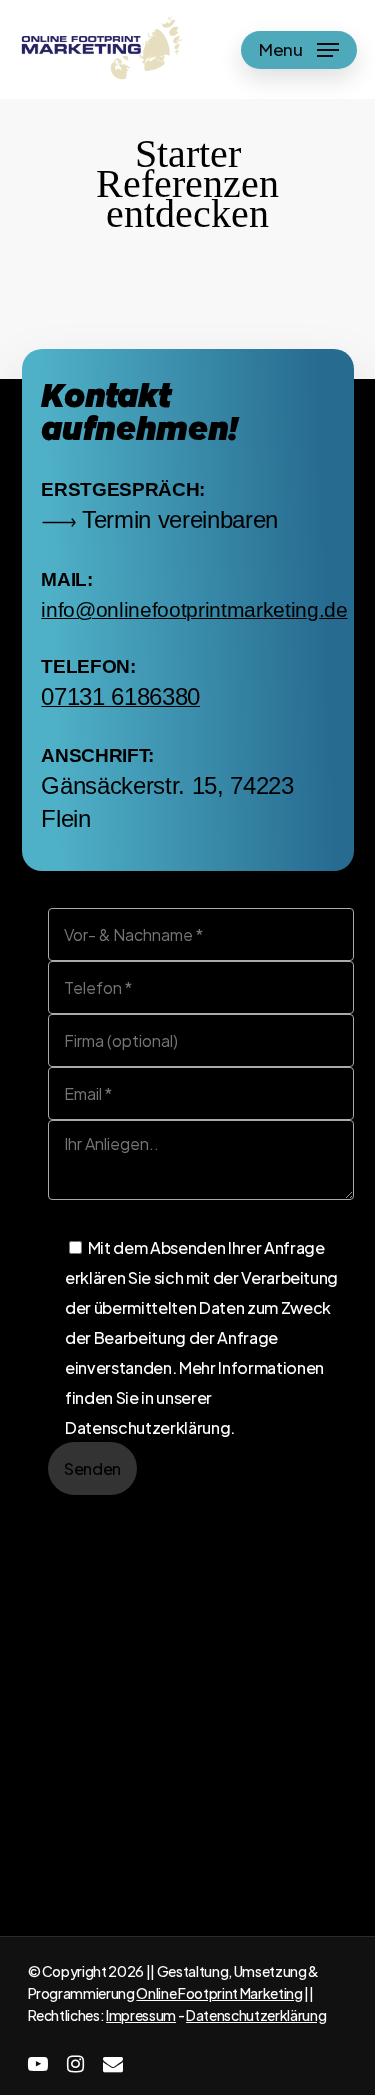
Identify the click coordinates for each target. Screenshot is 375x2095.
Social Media (234, 1921)
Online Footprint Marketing (219, 1993)
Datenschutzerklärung (256, 2015)
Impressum (141, 2015)
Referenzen (230, 1893)
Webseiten (61, 1893)
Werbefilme (64, 1921)
